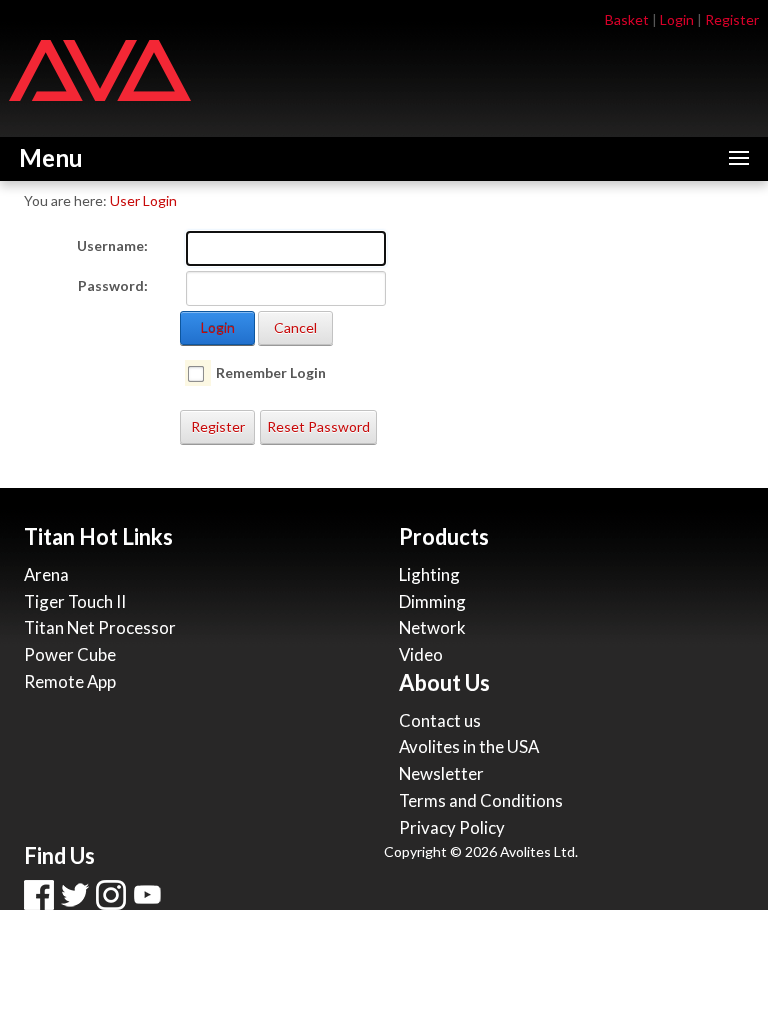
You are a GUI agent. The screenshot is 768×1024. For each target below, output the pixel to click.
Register (732, 19)
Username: (112, 245)
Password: (113, 285)
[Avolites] (100, 68)
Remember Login (271, 372)
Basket (627, 19)
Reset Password (318, 426)
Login (677, 19)
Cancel (295, 327)
